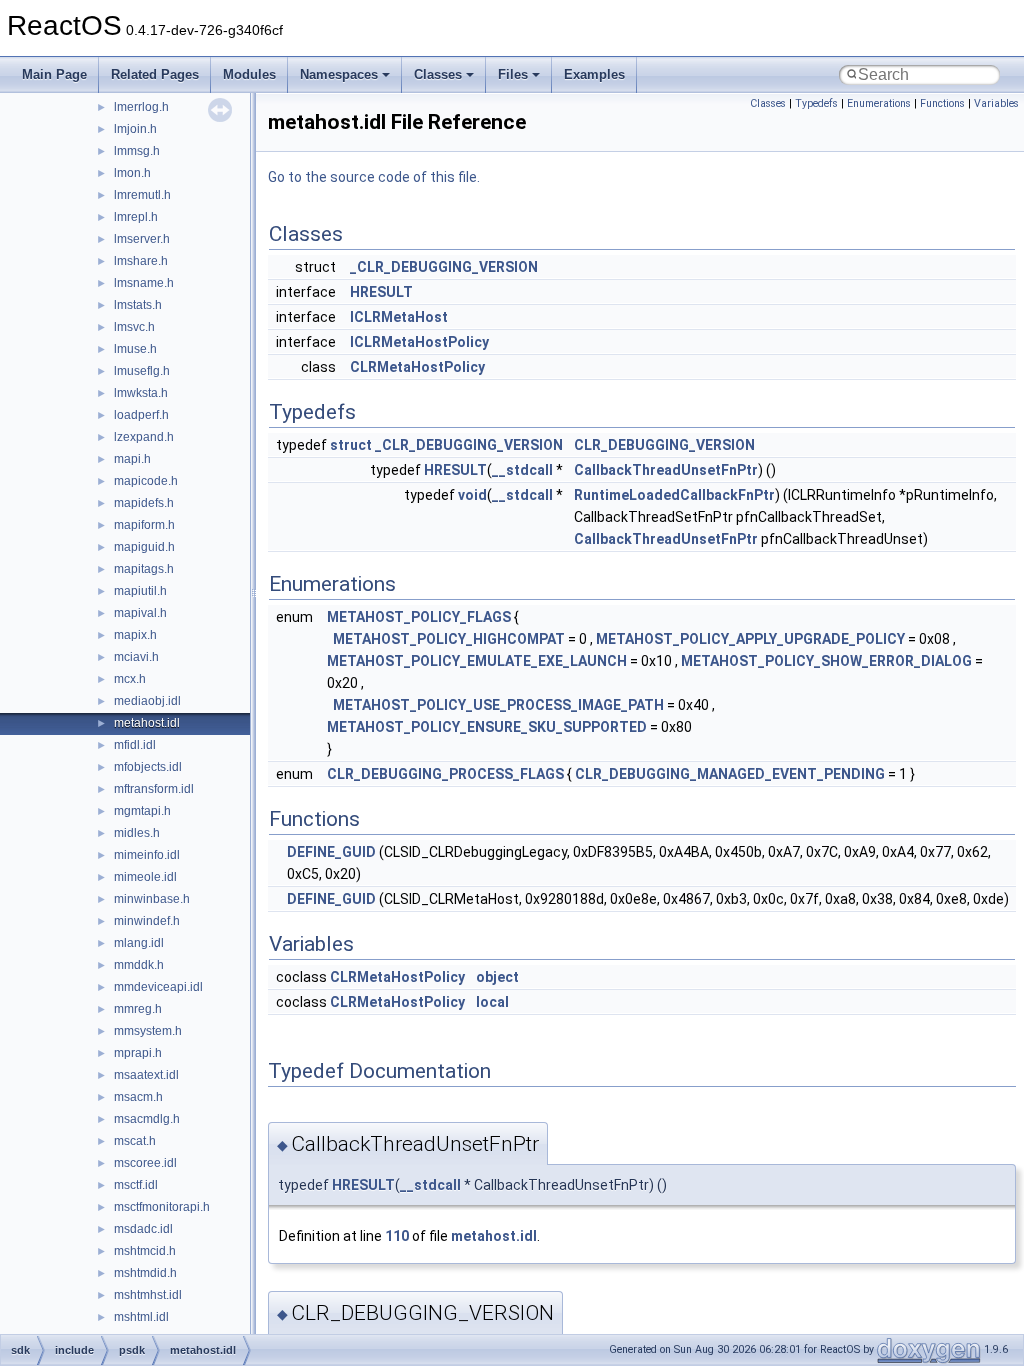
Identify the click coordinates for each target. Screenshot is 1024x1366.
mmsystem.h (148, 1031)
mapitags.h (144, 569)
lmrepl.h (136, 217)
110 (397, 1236)
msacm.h (138, 1097)
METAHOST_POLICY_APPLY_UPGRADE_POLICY (750, 639)
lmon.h (132, 173)
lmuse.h (135, 349)
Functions (942, 103)
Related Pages (155, 74)
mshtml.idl (141, 1317)
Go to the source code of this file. (374, 177)
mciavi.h (136, 657)
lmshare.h (141, 261)
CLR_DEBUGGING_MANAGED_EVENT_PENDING (730, 774)
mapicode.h (146, 481)
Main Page (54, 74)
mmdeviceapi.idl (158, 987)
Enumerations (879, 103)
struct (351, 445)
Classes (438, 74)
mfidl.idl (135, 745)
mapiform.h (144, 525)
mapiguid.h (144, 547)
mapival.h (140, 613)
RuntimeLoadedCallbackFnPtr (674, 495)
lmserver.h (142, 239)
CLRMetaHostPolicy (417, 367)
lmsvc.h (134, 327)
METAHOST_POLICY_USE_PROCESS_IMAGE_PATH (498, 705)
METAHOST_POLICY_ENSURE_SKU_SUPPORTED (487, 727)
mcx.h (130, 679)
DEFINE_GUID (331, 852)
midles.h (137, 833)
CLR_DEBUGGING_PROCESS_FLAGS (445, 774)
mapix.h (135, 635)
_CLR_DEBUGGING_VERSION (444, 267)
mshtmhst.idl (148, 1295)
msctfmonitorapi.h (162, 1207)
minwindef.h (147, 921)
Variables (996, 103)
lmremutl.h (142, 195)
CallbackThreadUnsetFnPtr (666, 470)
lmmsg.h (137, 151)
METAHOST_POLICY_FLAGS (419, 617)
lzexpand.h (144, 437)
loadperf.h (141, 415)
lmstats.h (138, 305)
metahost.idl (147, 723)
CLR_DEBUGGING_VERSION (664, 445)
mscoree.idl (145, 1163)
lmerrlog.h (141, 107)
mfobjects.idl (148, 767)
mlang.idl (139, 943)
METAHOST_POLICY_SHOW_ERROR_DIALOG (826, 661)
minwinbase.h (152, 899)
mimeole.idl (145, 877)
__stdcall (522, 470)
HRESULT (381, 292)
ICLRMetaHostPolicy (419, 342)
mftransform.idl (154, 789)
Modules (249, 74)
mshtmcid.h (145, 1251)
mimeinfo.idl (147, 855)
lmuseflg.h (142, 371)
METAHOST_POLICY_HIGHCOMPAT (449, 639)
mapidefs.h (144, 503)
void (472, 495)
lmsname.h (144, 283)
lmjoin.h (135, 129)
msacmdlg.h (147, 1119)
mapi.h (132, 459)
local (492, 1002)
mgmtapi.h (142, 811)
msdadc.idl (143, 1229)
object (497, 977)
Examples (594, 74)
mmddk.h (139, 965)
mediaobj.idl (147, 701)
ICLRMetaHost (399, 317)
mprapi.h (138, 1053)
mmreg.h (138, 1009)
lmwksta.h (141, 393)
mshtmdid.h (145, 1273)
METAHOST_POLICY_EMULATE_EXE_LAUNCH (477, 661)
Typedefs (816, 103)
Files (513, 74)
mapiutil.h (140, 591)
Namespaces (339, 74)
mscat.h (135, 1141)
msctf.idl (136, 1185)
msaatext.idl (146, 1075)
